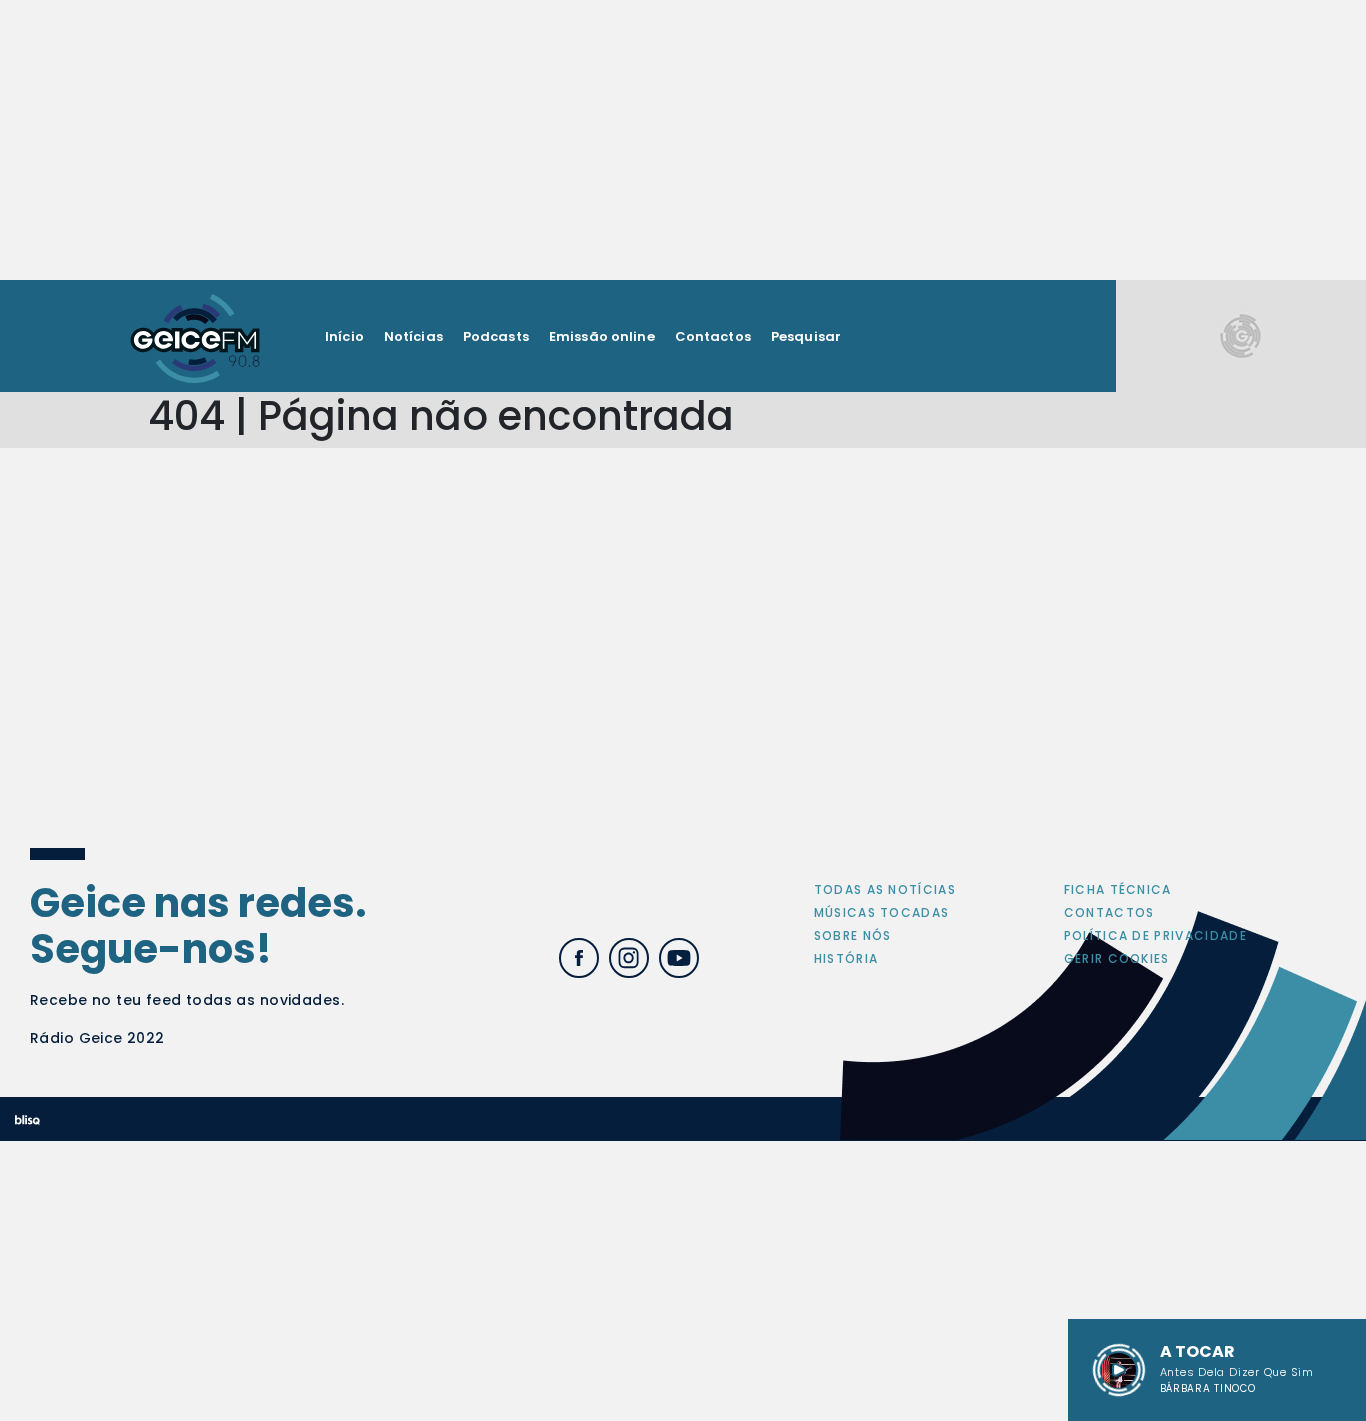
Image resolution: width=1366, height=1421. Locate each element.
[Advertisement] (683, 140)
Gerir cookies (1117, 958)
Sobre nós (853, 935)
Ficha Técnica (1118, 889)
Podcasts (496, 336)
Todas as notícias (885, 889)
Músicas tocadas (882, 912)
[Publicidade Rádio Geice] (1241, 335)
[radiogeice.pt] (195, 336)
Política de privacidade (1155, 935)
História (846, 958)
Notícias (413, 336)
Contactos (713, 336)
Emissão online (602, 336)
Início (344, 336)
